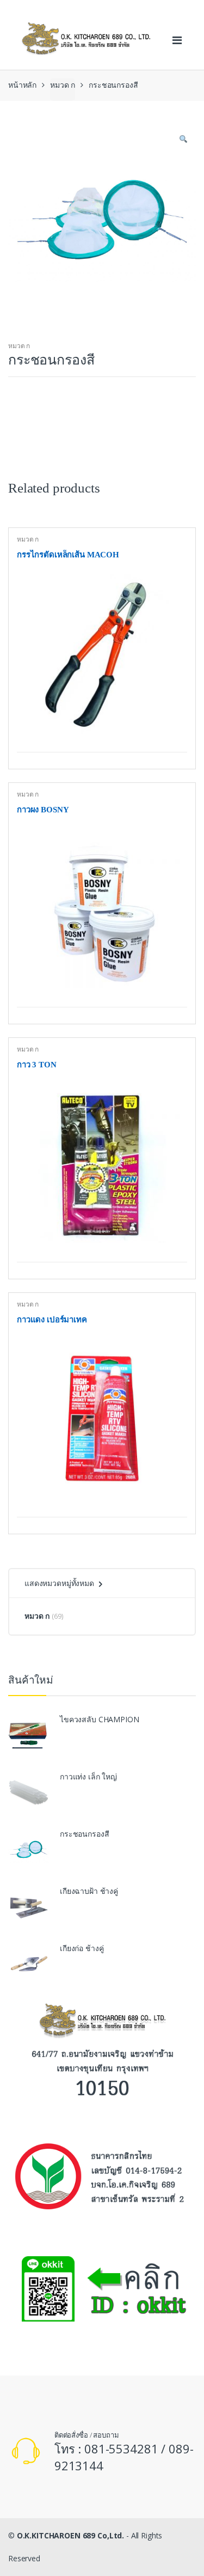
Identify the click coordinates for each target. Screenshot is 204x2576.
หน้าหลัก (22, 85)
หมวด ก (63, 85)
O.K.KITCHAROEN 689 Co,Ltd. (70, 2535)
